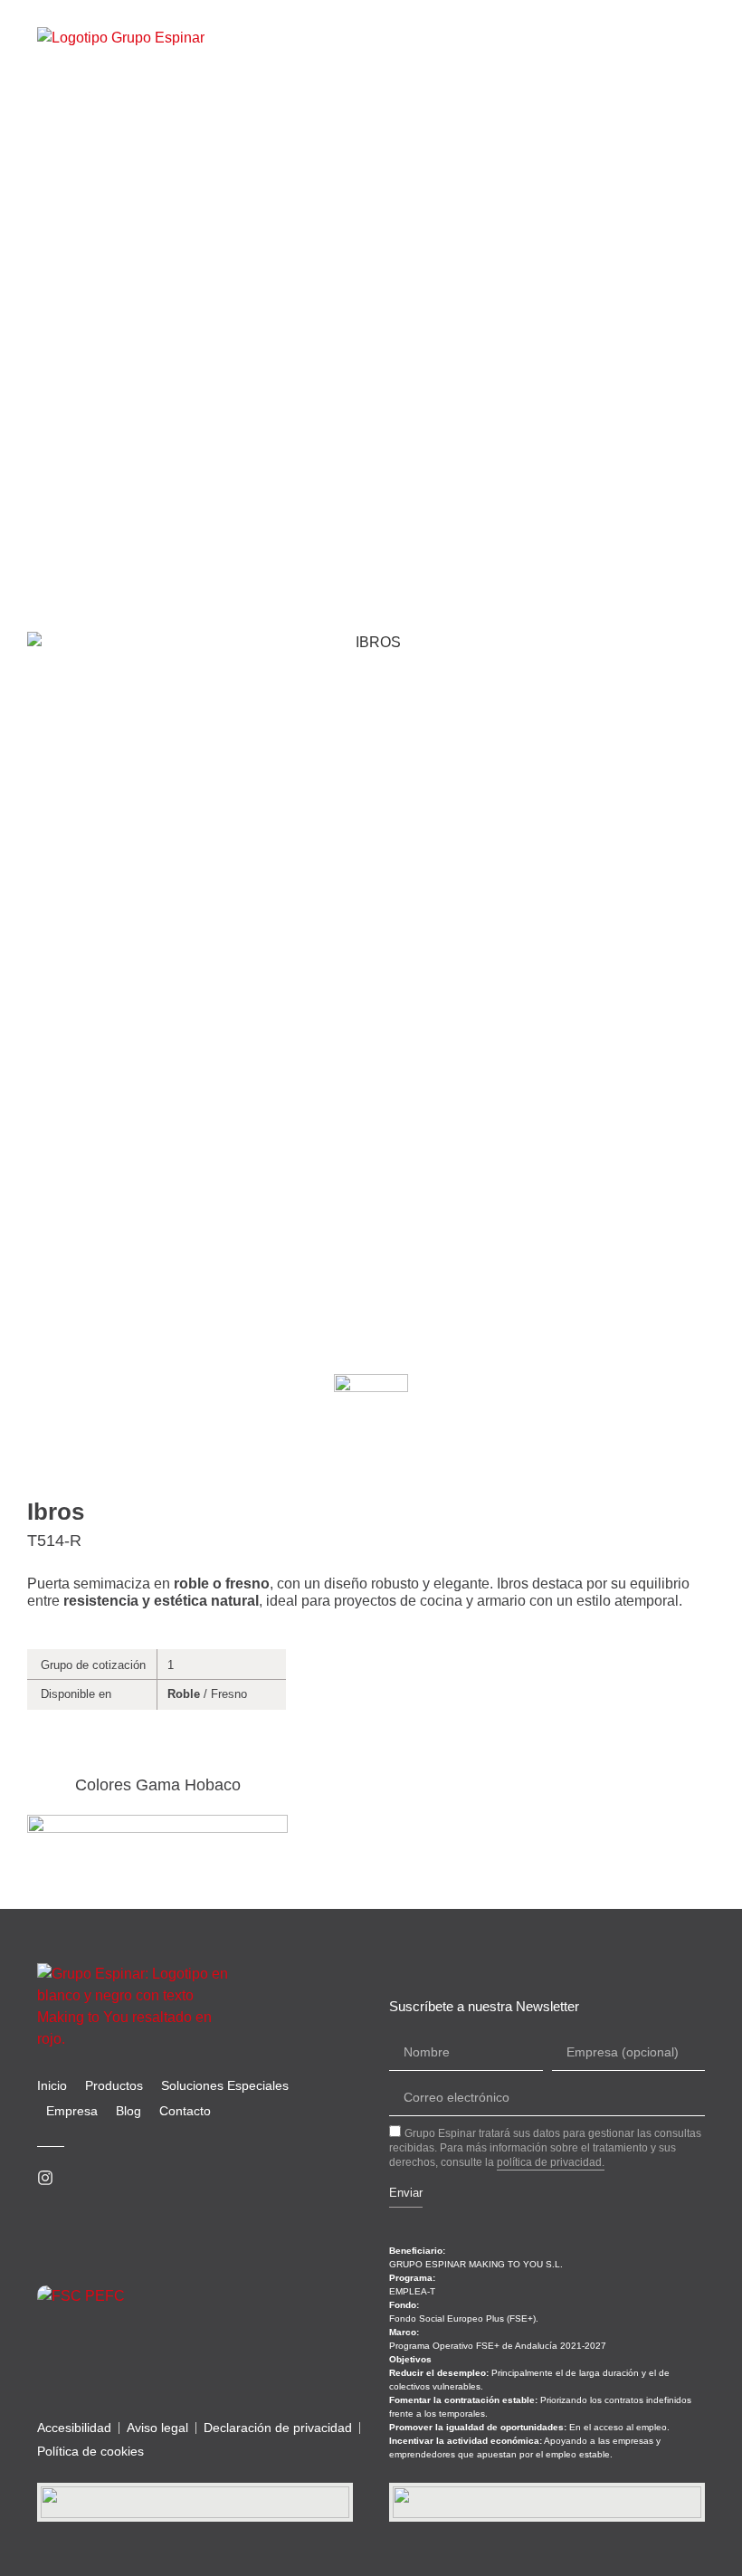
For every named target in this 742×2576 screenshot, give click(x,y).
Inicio (52, 2085)
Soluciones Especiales (225, 2085)
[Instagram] (45, 2178)
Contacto (185, 2111)
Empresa (72, 2111)
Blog (128, 2111)
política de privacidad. (551, 2162)
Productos (114, 2085)
